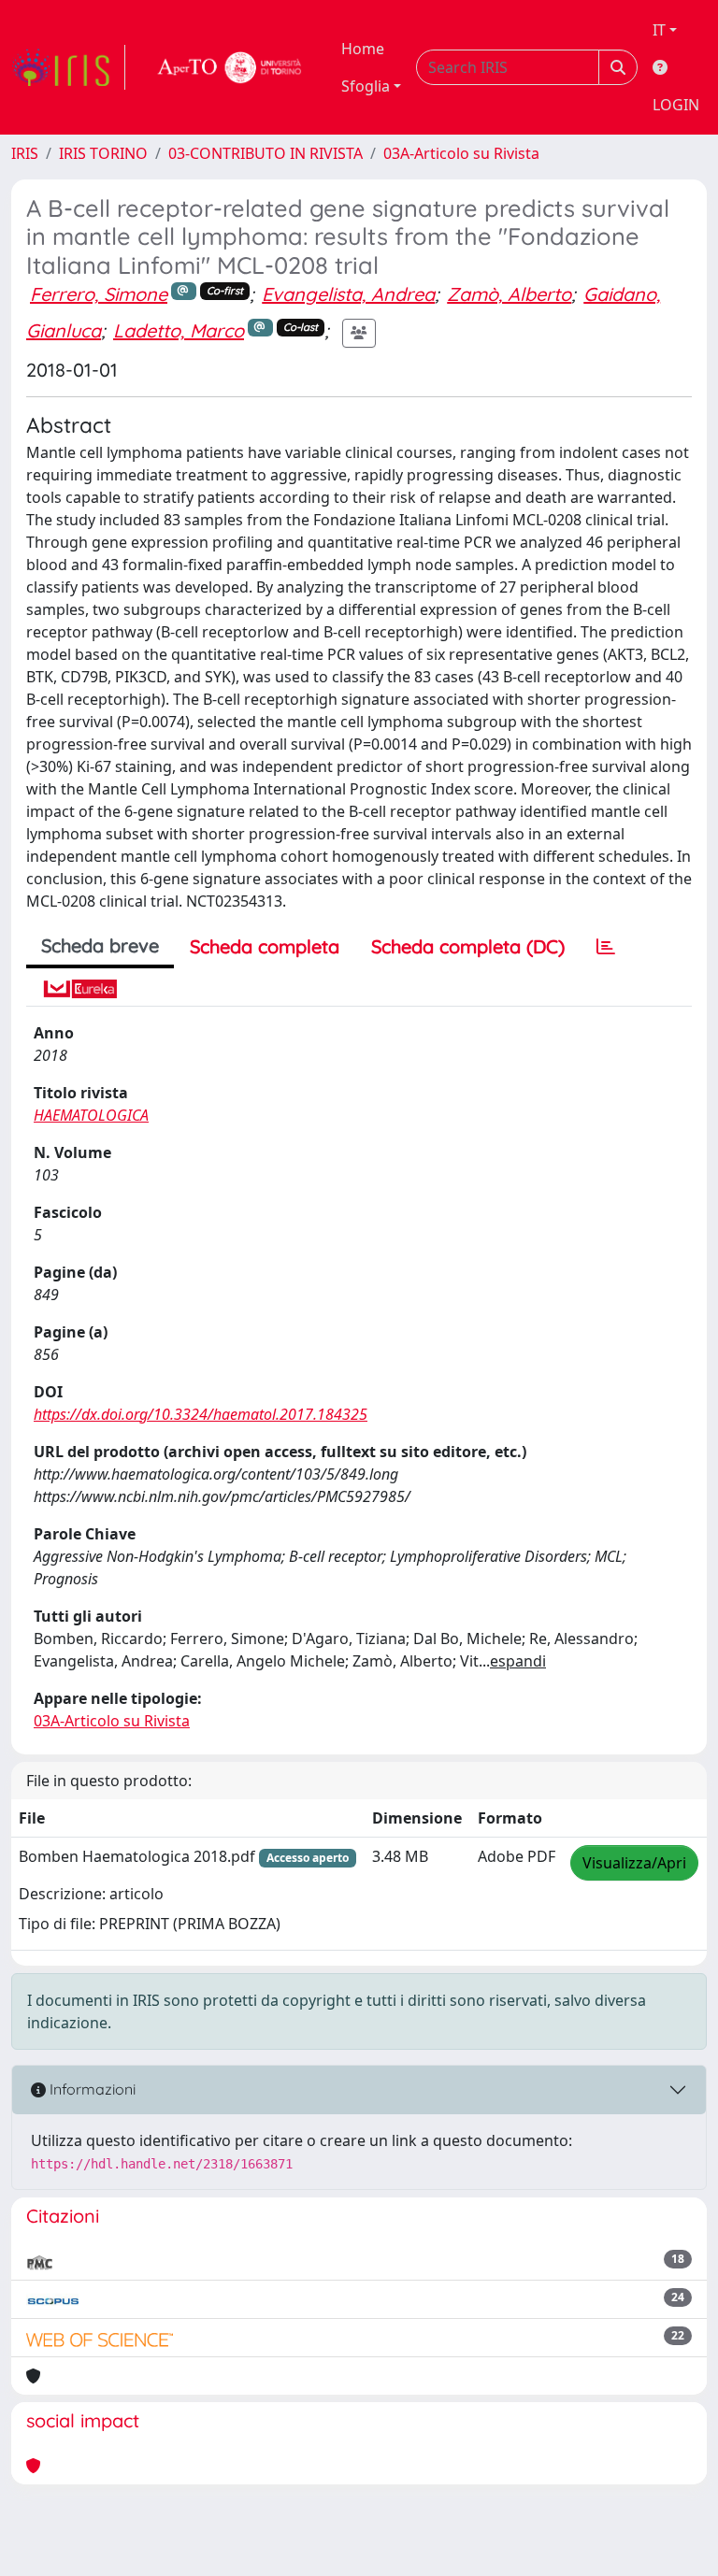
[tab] (606, 947)
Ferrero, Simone (99, 294)
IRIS (25, 153)
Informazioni (91, 2089)
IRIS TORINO (103, 153)
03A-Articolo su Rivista (461, 153)
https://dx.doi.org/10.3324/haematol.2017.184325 (201, 1414)
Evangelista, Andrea (348, 294)
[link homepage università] (230, 67)
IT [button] (659, 30)
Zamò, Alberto (509, 294)
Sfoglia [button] (366, 86)
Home (363, 49)
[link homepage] (68, 67)
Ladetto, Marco (179, 330)
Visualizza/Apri (634, 1863)
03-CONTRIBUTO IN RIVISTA (266, 153)
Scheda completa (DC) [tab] (468, 946)
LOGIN (676, 105)
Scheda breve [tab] (100, 945)
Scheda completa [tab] (265, 946)
